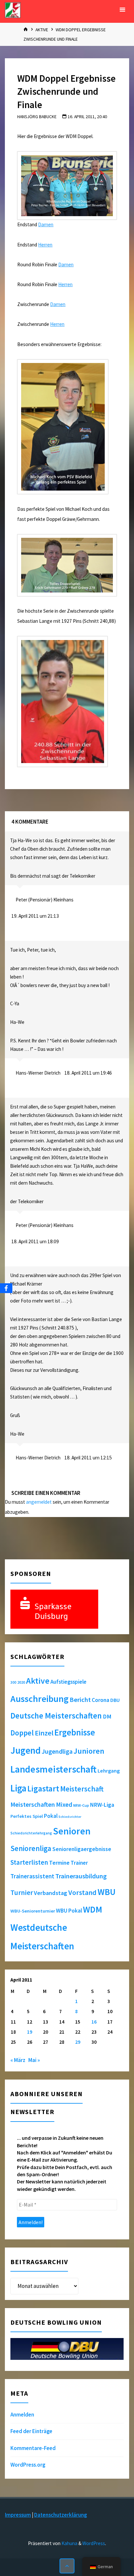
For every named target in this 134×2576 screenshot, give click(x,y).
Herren (45, 245)
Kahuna (69, 2543)
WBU (107, 1892)
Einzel (44, 1733)
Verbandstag (51, 1893)
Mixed (64, 1804)
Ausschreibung (40, 1699)
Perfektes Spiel (27, 1816)
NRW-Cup (81, 1805)
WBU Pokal (69, 1911)
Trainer (79, 1863)
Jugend (26, 1750)
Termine (59, 1863)
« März (18, 2060)
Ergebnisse (75, 1732)
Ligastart (43, 1789)
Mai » (34, 2060)
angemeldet (39, 1502)
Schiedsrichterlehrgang (31, 1833)
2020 (21, 1682)
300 (13, 1682)
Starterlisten (29, 1862)
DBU (115, 1700)
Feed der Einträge (31, 2431)
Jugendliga (57, 1751)
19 (30, 2032)
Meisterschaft (82, 1789)
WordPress (94, 2543)
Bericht (80, 1700)
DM (107, 1716)
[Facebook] (6, 1288)
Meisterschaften (33, 1804)
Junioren (89, 1751)
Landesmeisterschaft (54, 1769)
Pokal (51, 1816)
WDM (93, 1909)
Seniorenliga (31, 1848)
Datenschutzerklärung (60, 2515)
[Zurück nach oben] (67, 2566)
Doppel (22, 1733)
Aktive (42, 30)
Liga (18, 1788)
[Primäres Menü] (122, 10)
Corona (100, 1700)
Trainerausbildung (81, 1876)
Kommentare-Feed (33, 2448)
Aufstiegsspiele (68, 1682)
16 (94, 2022)
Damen (46, 224)
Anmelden (22, 2415)
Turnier (22, 1893)
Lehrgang (109, 1771)
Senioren (72, 1831)
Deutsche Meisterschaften (56, 1716)
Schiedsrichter (70, 1817)
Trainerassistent (32, 1876)
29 (78, 2042)
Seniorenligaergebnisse (82, 1849)
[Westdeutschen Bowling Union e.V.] (13, 10)
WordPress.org (28, 2465)
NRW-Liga (102, 1805)
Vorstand (82, 1893)
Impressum (18, 2515)
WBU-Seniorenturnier (33, 1911)
